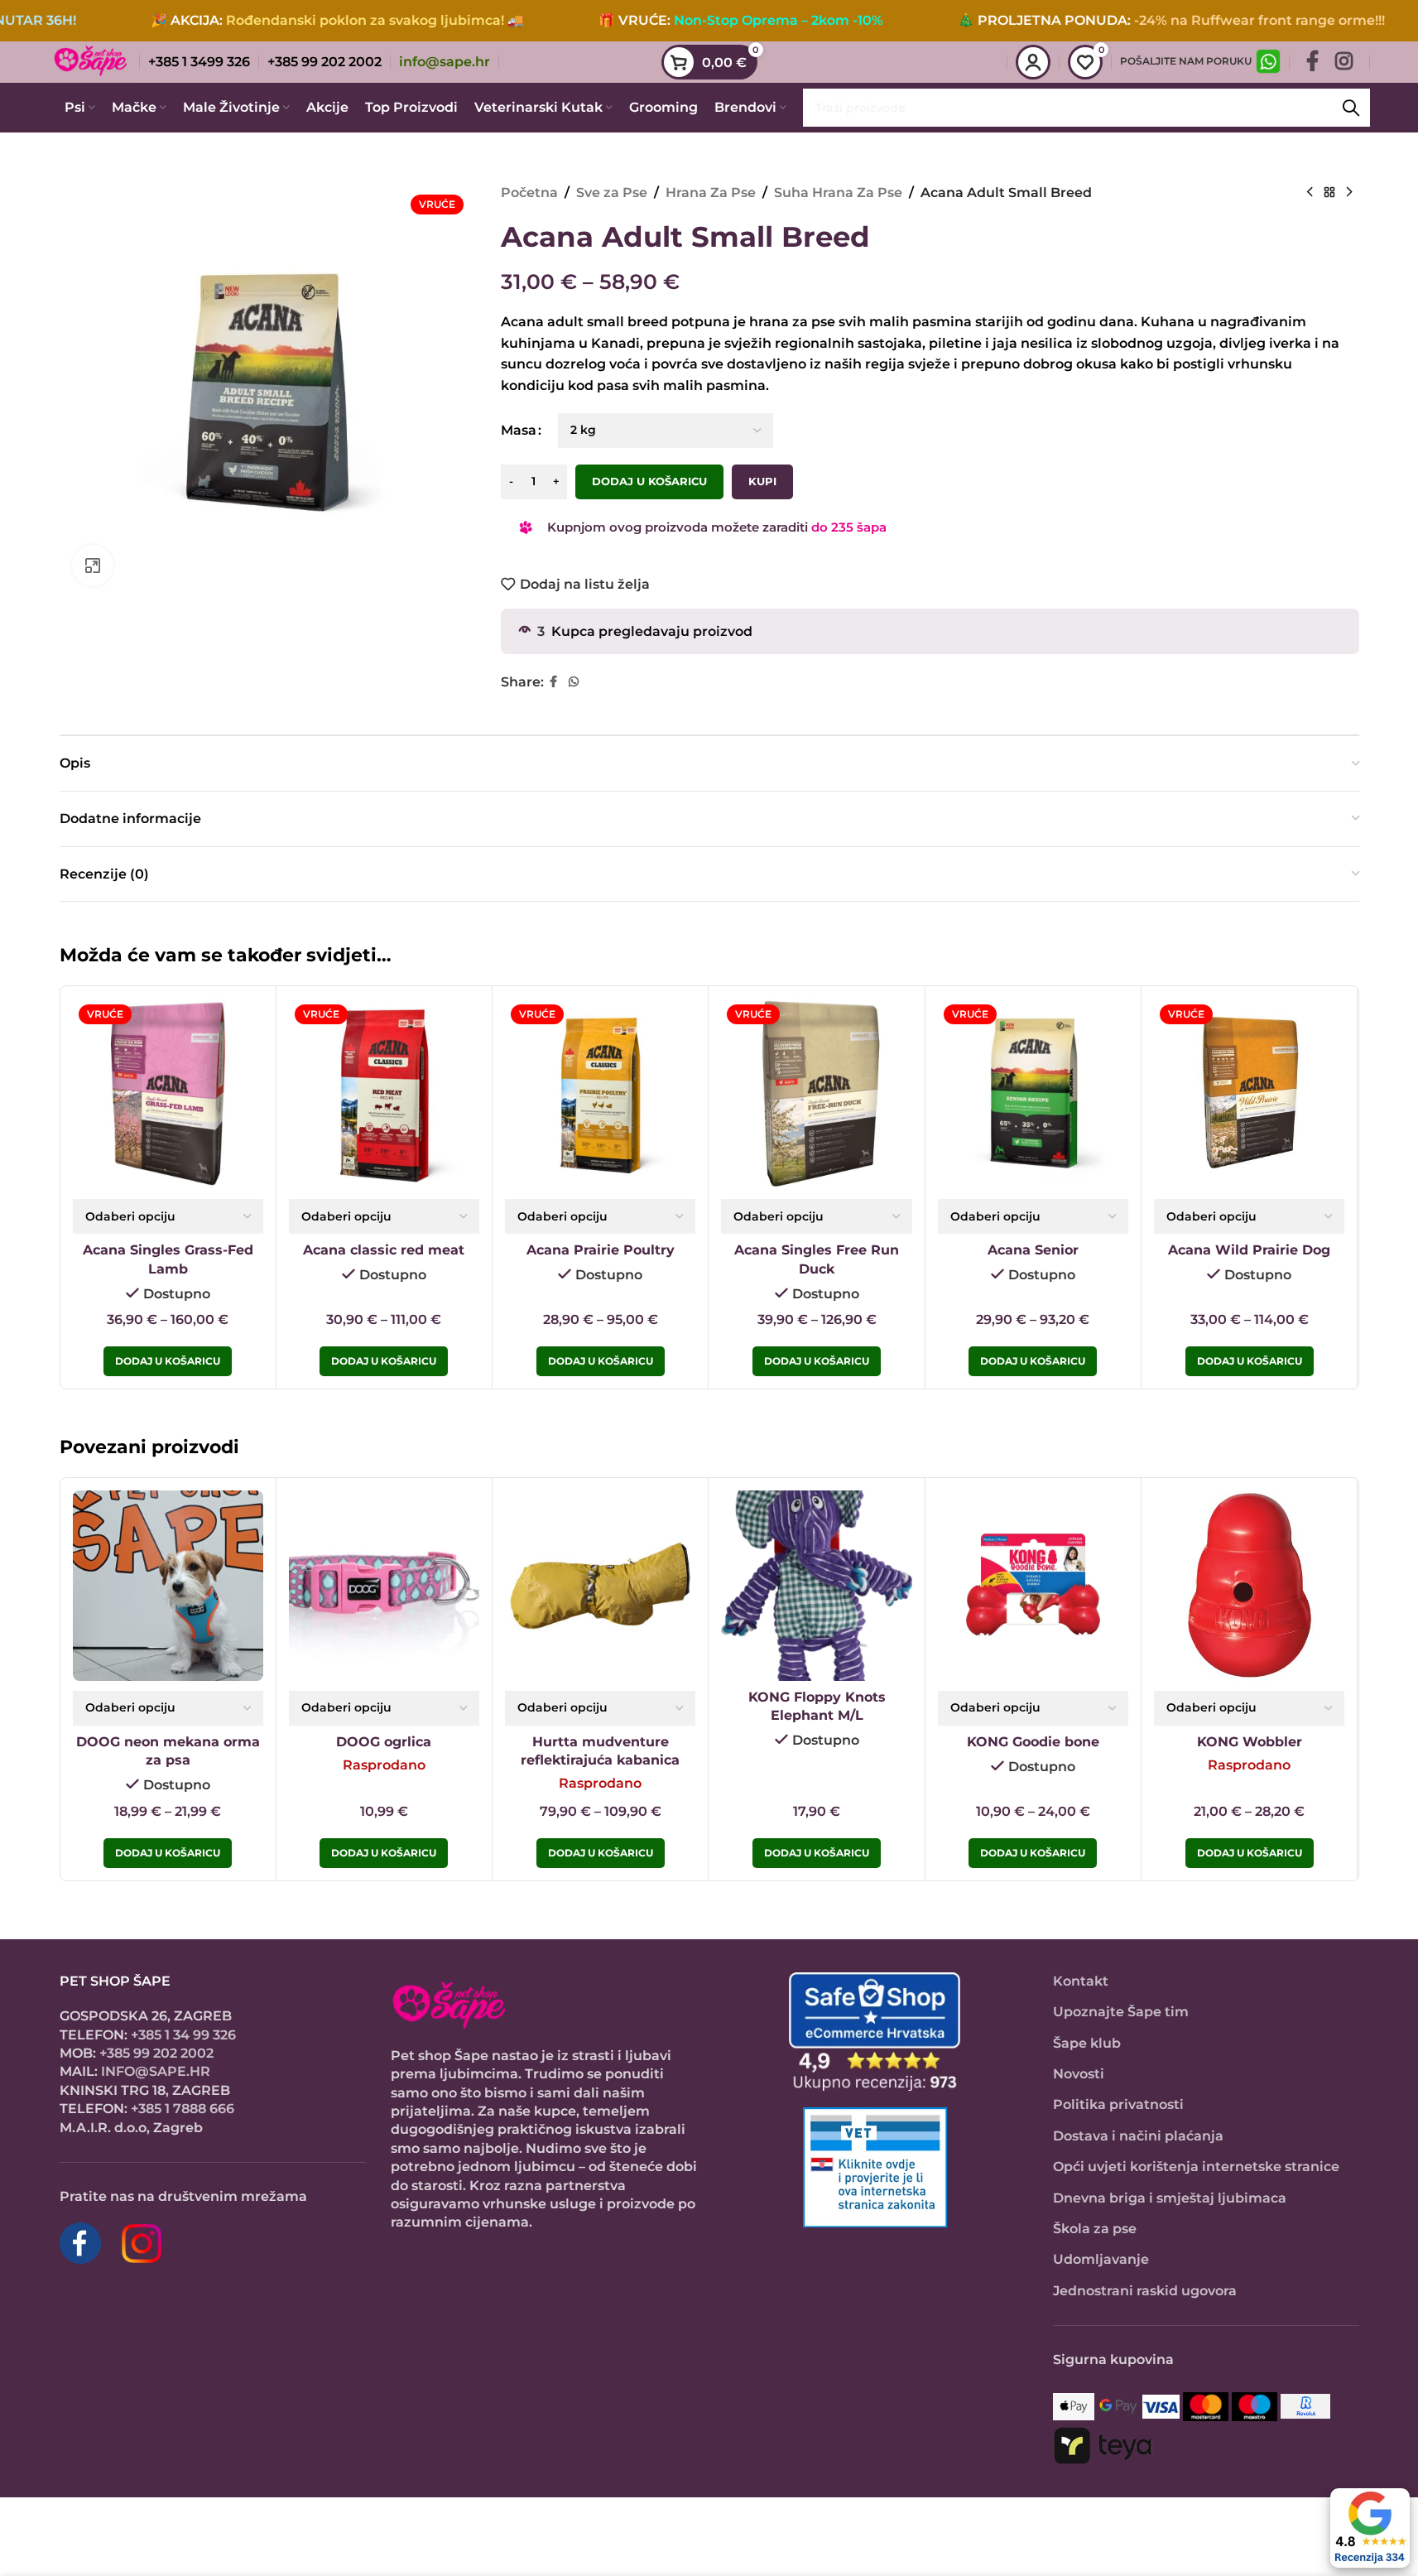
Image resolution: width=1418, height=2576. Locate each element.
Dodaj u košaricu (649, 481)
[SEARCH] (1351, 108)
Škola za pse (1095, 2229)
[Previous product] (1310, 193)
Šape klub (1087, 2043)
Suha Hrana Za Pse (838, 193)
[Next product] (1349, 193)
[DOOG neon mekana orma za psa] (168, 1586)
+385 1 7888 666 (183, 2109)
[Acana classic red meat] (384, 1094)
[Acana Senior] (1033, 1094)
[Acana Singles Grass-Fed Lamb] (168, 1094)
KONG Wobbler (1250, 1742)
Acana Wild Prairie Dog (1249, 1250)
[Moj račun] (1033, 62)
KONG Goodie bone (1033, 1742)
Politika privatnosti (1118, 2104)
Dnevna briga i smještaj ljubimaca (1170, 2198)
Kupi (762, 481)
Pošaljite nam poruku (1186, 61)
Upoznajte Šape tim (1121, 2012)
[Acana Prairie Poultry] (600, 1094)
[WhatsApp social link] (574, 682)
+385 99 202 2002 (156, 2053)
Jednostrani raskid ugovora (1145, 2291)
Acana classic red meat (384, 1250)
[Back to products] (1329, 193)
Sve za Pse (612, 193)
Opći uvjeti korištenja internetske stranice (1196, 2167)
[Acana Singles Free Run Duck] (816, 1094)
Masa (519, 430)
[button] (817, 1853)
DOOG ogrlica (384, 1742)
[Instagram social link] (1344, 62)
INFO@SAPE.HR (156, 2071)
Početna (529, 193)
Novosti (1079, 2074)
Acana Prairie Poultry (601, 1250)
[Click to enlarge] (93, 566)
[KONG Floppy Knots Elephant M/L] (816, 1586)
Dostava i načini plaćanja (1138, 2136)
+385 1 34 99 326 (183, 2035)
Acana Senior (1033, 1250)
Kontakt (1081, 1981)
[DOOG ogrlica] (384, 1586)
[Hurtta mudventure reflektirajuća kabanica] (600, 1586)
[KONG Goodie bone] (1033, 1586)
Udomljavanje (1101, 2259)
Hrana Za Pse (711, 193)
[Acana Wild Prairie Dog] (1249, 1094)
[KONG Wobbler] (1249, 1586)
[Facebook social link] (1312, 62)
